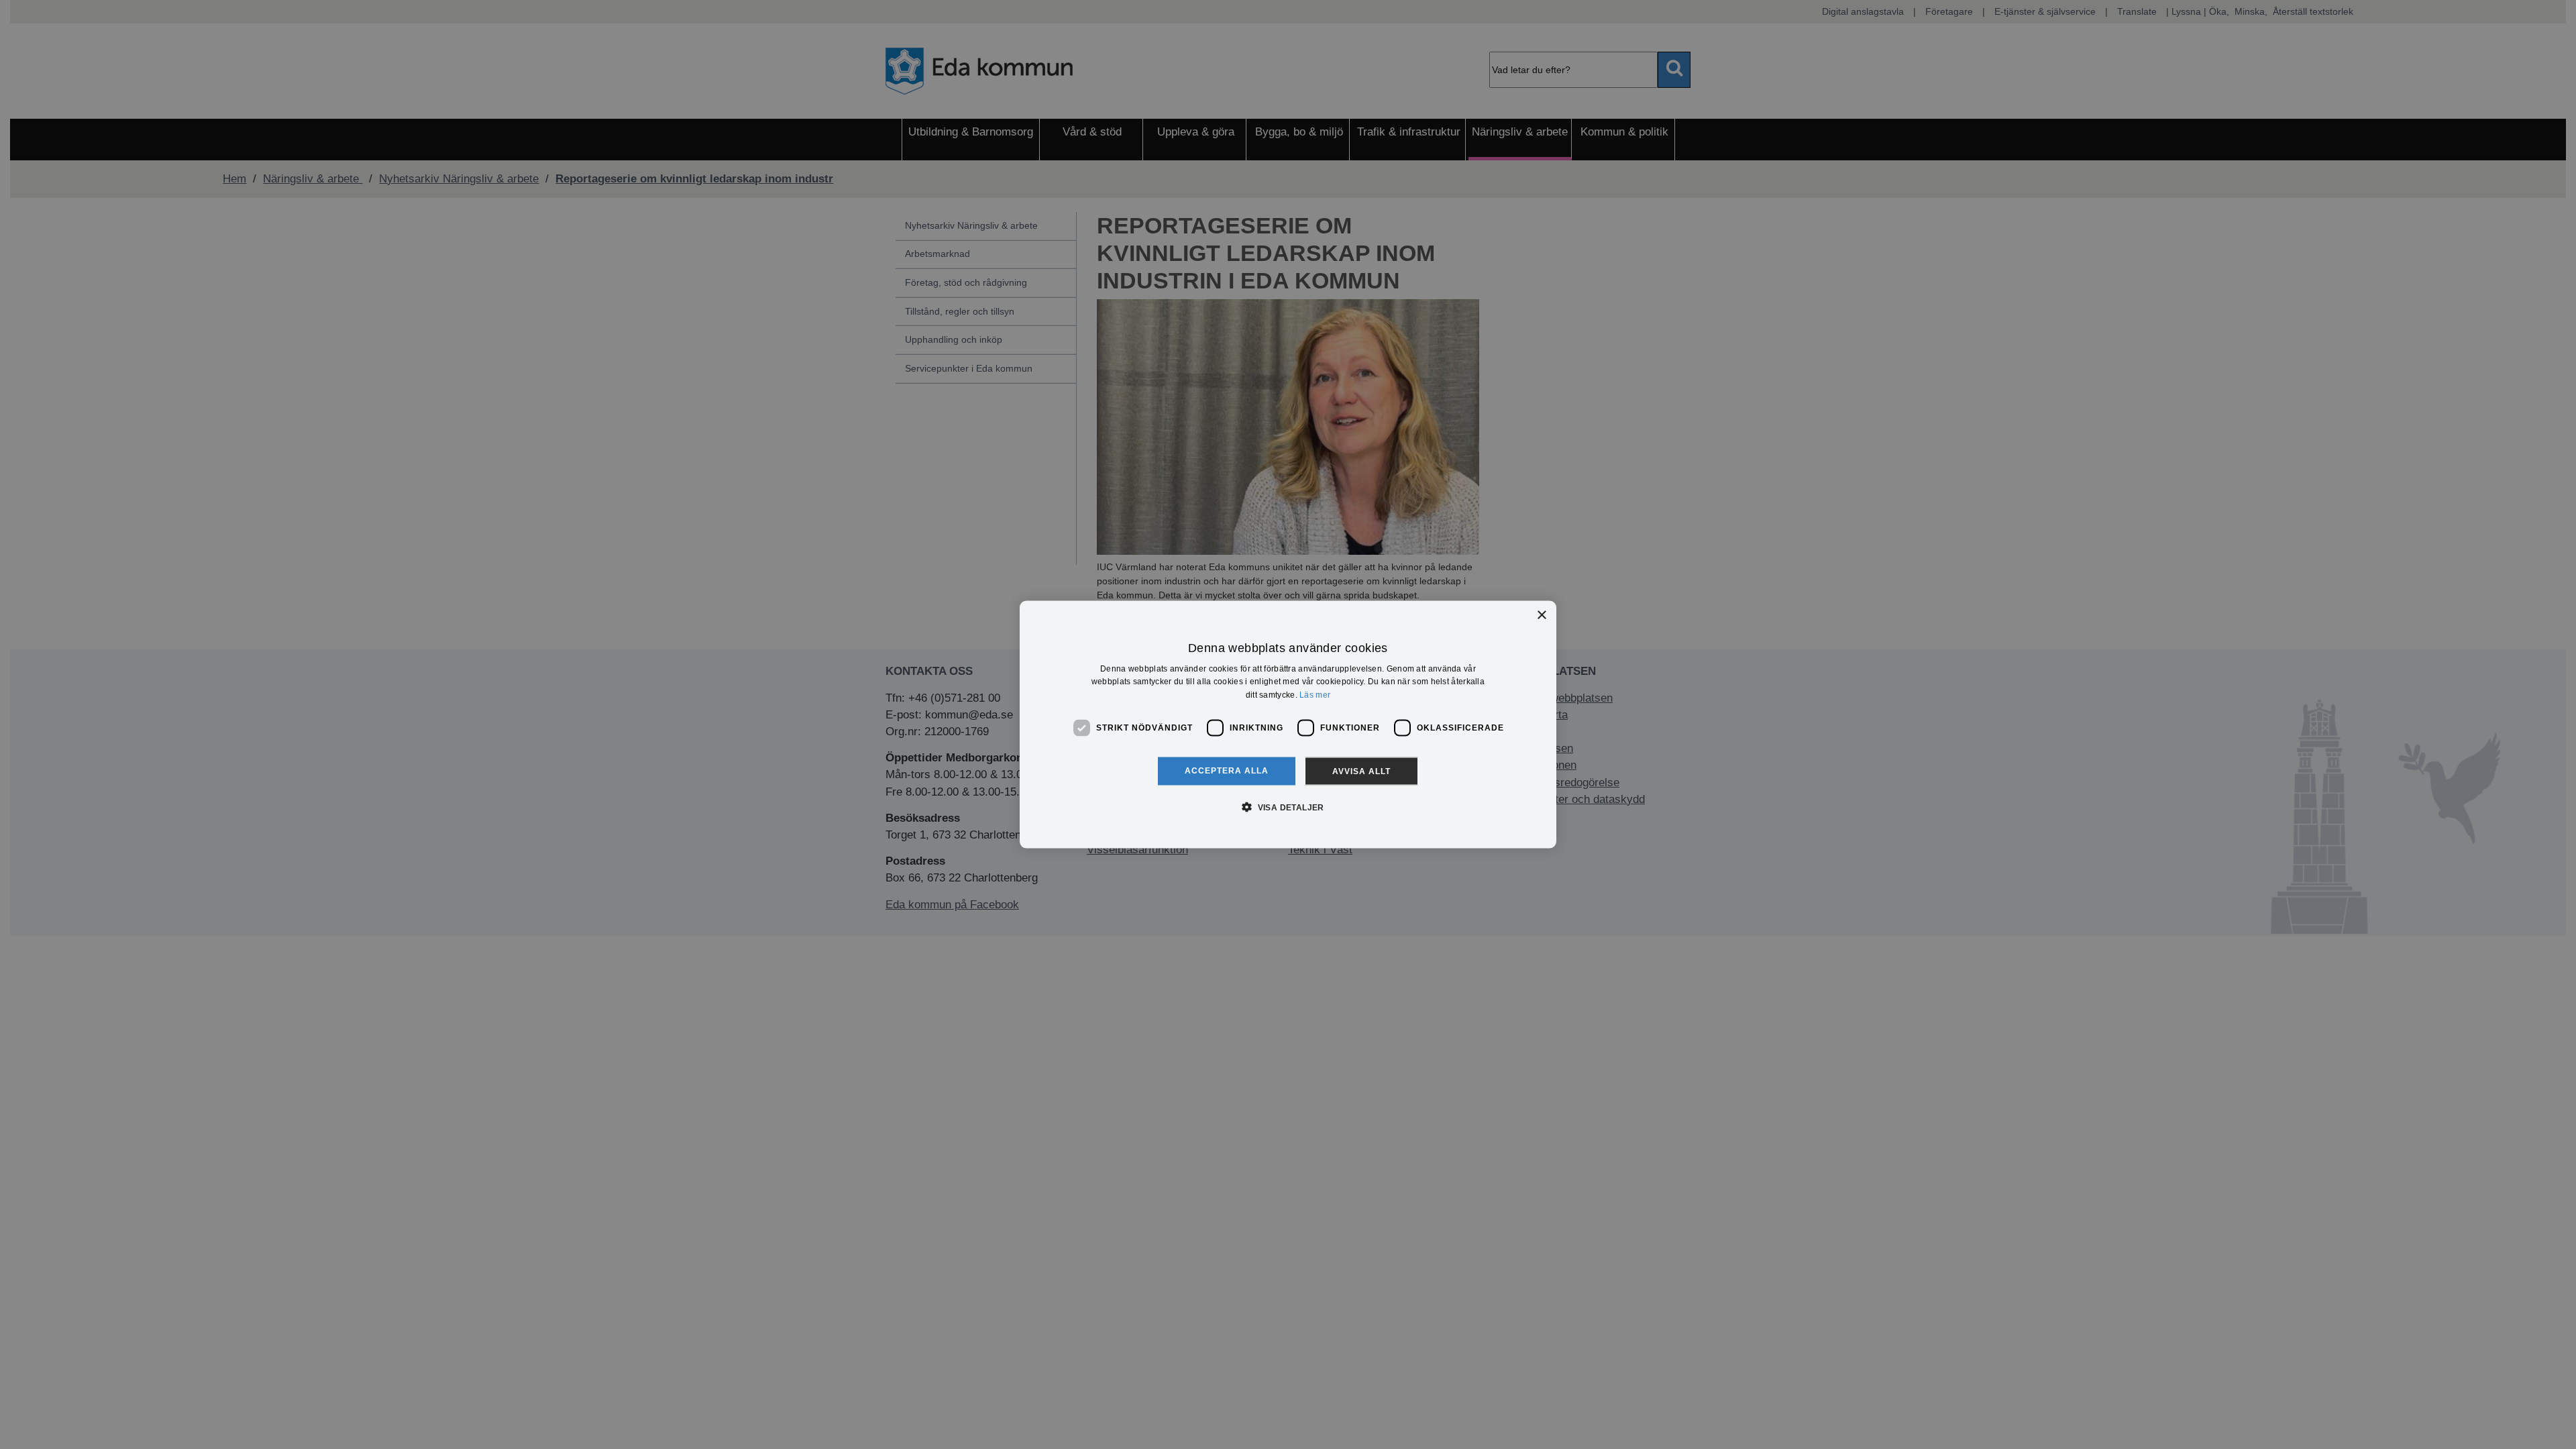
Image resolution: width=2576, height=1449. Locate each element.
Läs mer (1315, 695)
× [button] (1541, 615)
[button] (1288, 806)
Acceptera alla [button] (1227, 770)
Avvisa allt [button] (1361, 771)
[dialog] (1288, 725)
